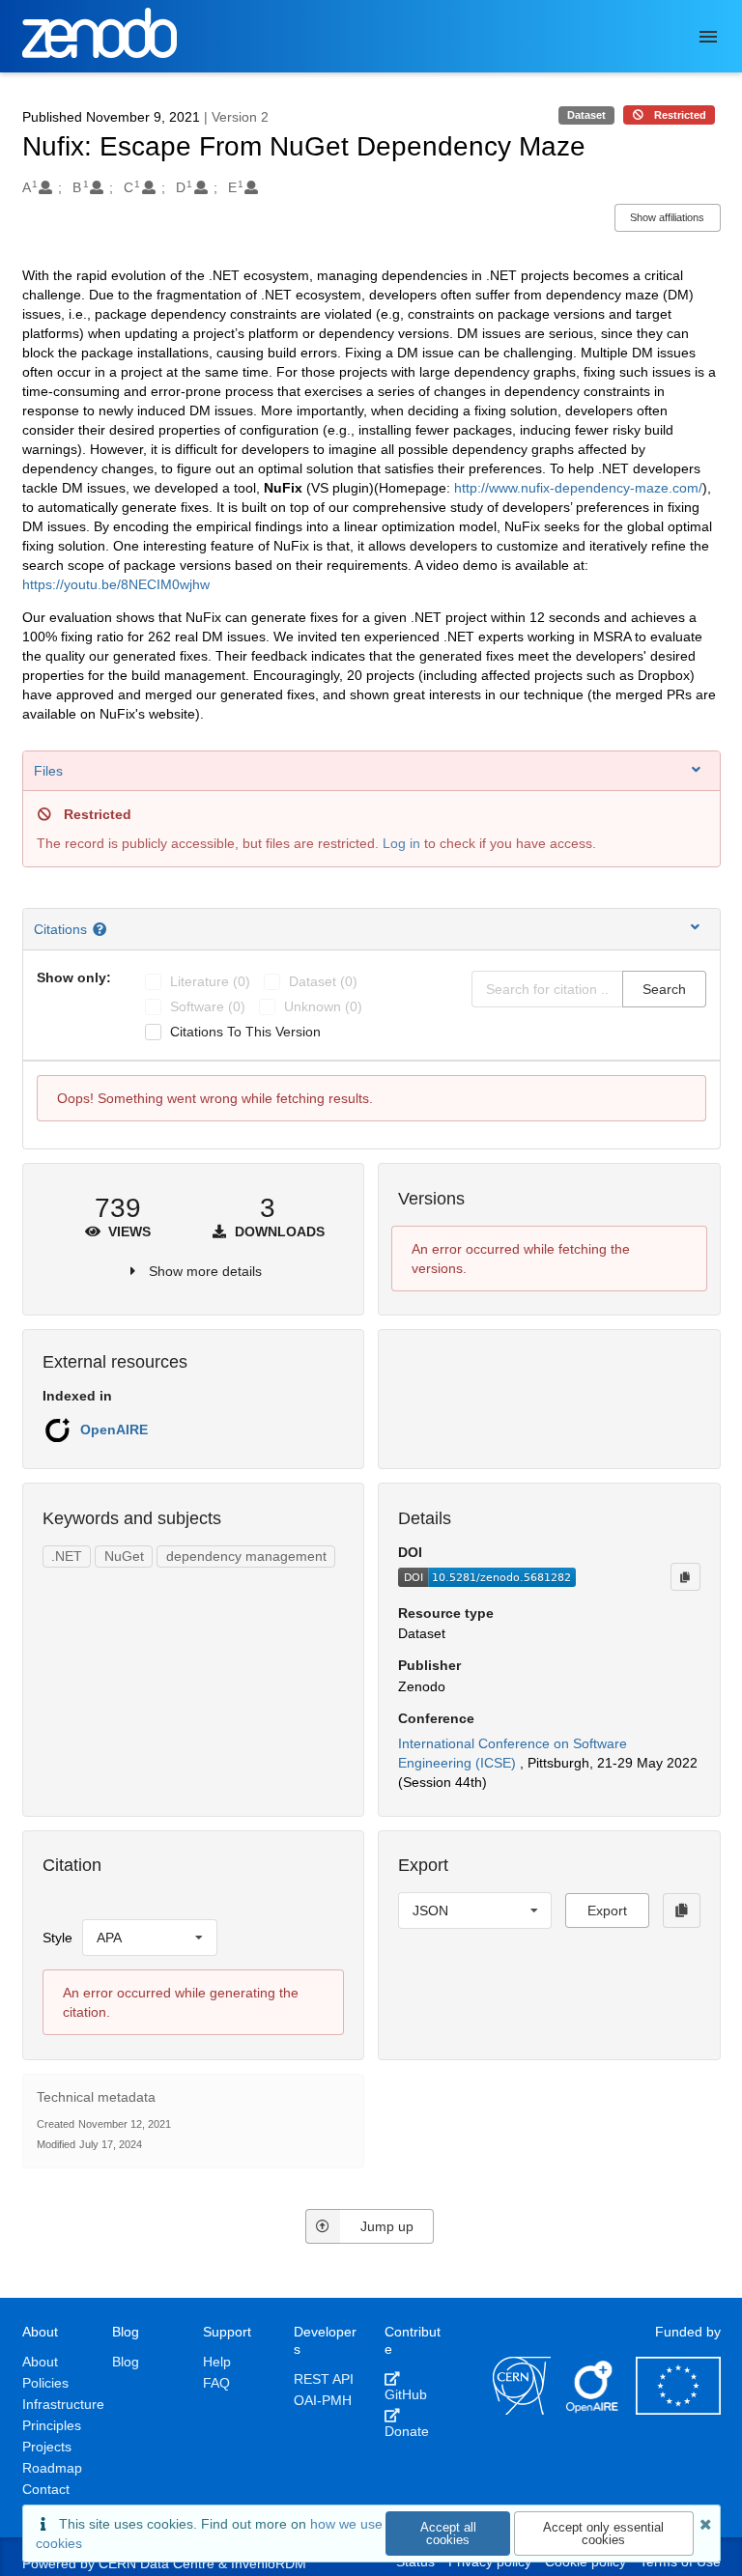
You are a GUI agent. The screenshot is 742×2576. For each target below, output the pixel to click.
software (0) (208, 1006)
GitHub (406, 2394)
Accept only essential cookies (603, 2534)
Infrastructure (63, 2404)
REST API (324, 2379)
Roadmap (52, 2468)
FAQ (216, 2383)
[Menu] (708, 37)
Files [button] (48, 771)
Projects (47, 2447)
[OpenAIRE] (593, 2410)
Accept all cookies (448, 2534)
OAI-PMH (323, 2400)
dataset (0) (323, 981)
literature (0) (210, 981)
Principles (52, 2425)
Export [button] (607, 1911)
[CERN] (522, 2410)
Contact (46, 2489)
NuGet (124, 1556)
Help (217, 2362)
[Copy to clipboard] (685, 1576)
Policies (45, 2383)
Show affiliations (667, 217)
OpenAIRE (114, 1430)
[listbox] (150, 1938)
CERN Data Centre (157, 2563)
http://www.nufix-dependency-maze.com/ (578, 488)
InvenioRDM (269, 2563)
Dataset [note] (586, 115)
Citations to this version (245, 1032)
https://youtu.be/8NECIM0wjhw (116, 584)
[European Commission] (678, 2410)
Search (664, 989)
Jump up (387, 2226)
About (40, 2362)
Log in (401, 843)
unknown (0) (323, 1006)
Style (57, 1938)
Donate (407, 2431)
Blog (126, 2362)
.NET (67, 1556)
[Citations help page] (102, 929)
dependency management (246, 1556)
